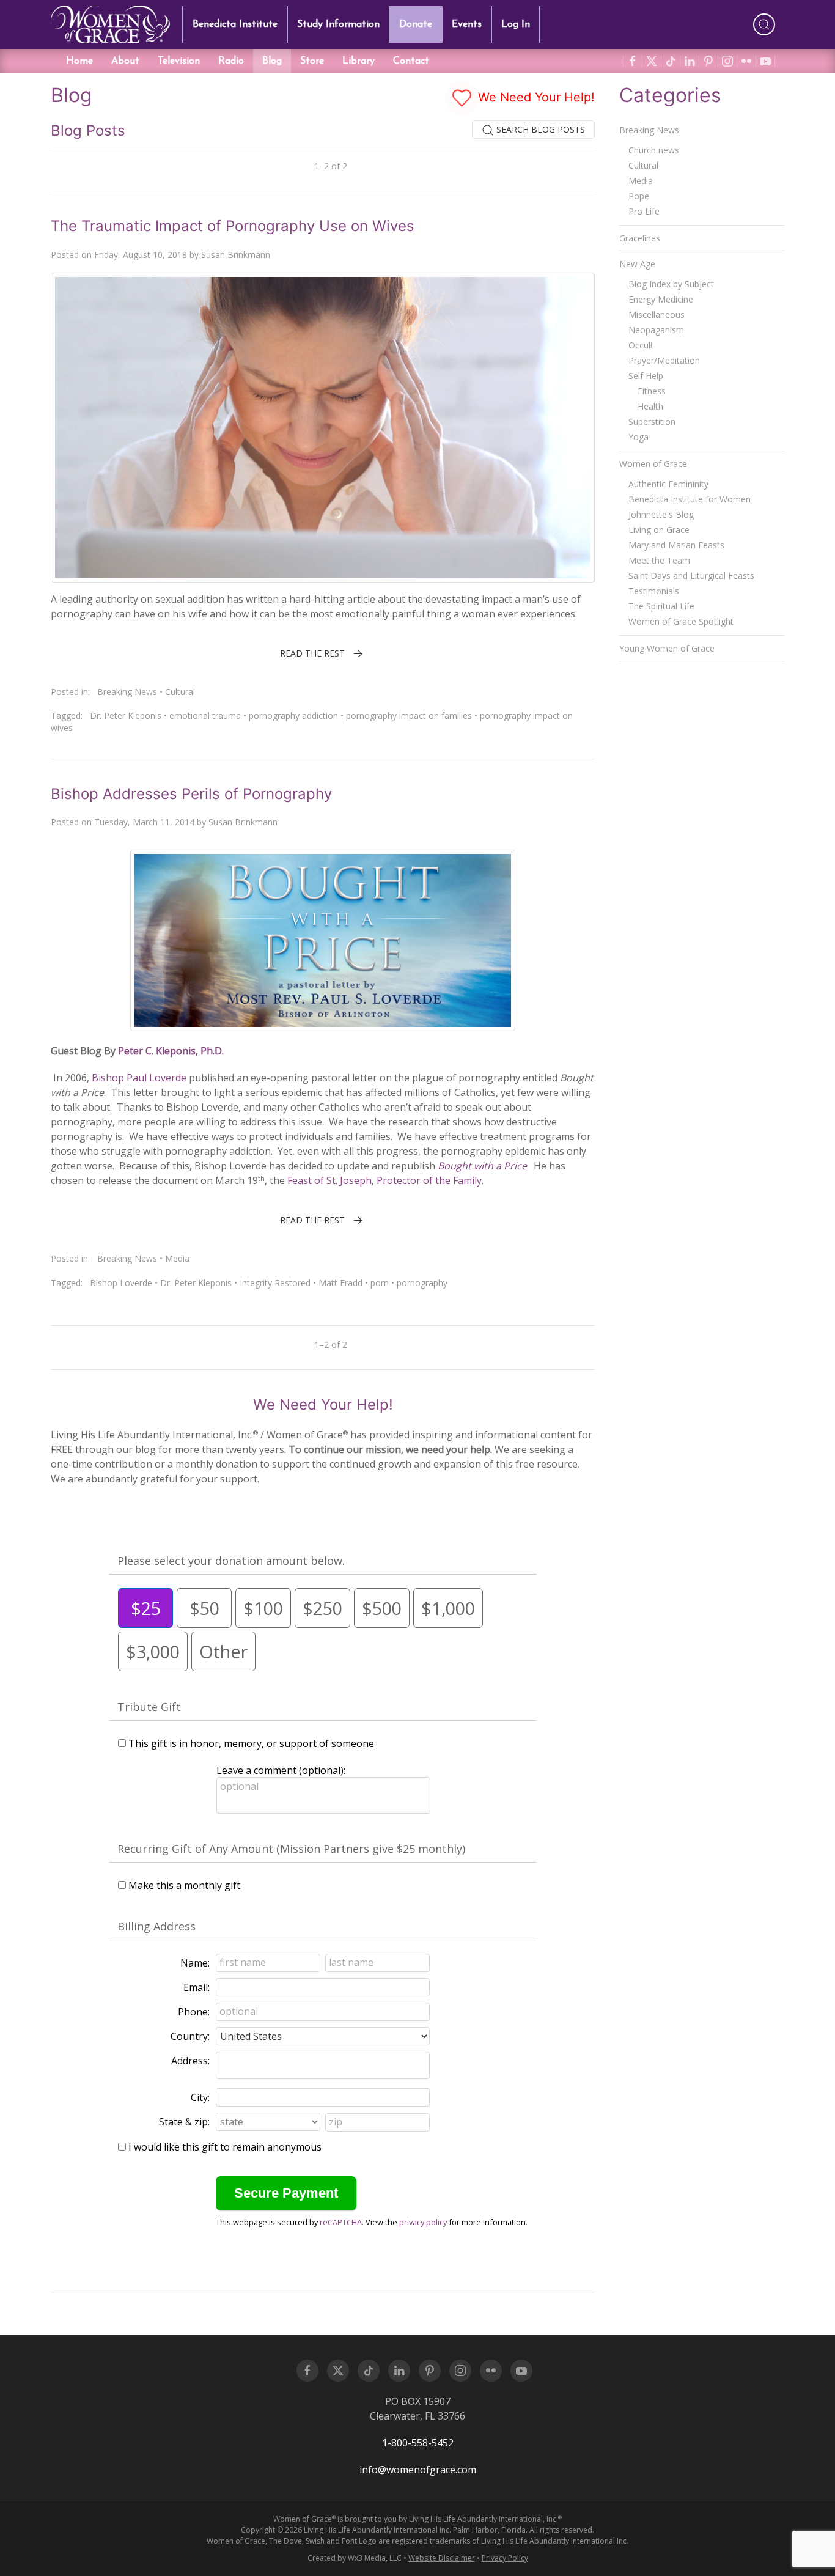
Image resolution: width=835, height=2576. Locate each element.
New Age (637, 264)
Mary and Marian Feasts (676, 545)
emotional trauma (205, 716)
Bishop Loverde (121, 1283)
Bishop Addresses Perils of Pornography (191, 794)
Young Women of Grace (667, 648)
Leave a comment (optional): (281, 1770)
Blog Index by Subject (671, 284)
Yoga (638, 437)
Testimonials (654, 591)
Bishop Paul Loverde (138, 1078)
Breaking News (127, 692)
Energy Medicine (661, 299)
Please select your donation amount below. (231, 1561)
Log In (516, 24)
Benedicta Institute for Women (690, 499)
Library (359, 61)
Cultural (180, 692)
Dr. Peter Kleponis (126, 716)
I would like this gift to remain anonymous (225, 2147)
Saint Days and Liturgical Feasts (691, 576)
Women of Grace (653, 464)
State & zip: (184, 2122)
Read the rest (312, 653)
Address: (190, 2061)
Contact (411, 61)
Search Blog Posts (539, 129)
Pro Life (644, 211)
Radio (231, 61)
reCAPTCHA (341, 2222)
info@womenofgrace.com (418, 2470)
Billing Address (156, 1926)
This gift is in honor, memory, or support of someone (251, 1743)
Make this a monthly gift (184, 1885)
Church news (654, 150)
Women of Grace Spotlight (681, 621)
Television (179, 61)
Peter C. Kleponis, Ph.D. (171, 1051)
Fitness (652, 391)
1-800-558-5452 (418, 2443)
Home (79, 61)
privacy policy (423, 2222)
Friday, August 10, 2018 (141, 255)
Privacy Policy (505, 2558)
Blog (272, 61)
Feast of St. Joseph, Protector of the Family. (385, 1180)
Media (177, 1258)
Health (650, 406)
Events (467, 24)
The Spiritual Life (661, 606)
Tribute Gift (149, 1707)
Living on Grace (659, 530)
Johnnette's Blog (661, 514)
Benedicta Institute (235, 24)
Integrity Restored (275, 1283)
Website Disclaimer (442, 2558)
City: (200, 2097)
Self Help (646, 376)
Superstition (652, 421)
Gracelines (640, 238)
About (125, 61)
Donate (416, 24)
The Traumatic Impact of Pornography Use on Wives (233, 226)
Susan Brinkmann (236, 255)
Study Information (338, 24)
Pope (639, 196)
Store (312, 61)
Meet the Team (659, 560)
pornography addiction (293, 716)
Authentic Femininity (668, 484)
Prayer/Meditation (664, 360)
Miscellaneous (657, 315)
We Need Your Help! (535, 97)
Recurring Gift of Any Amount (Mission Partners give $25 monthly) (291, 1849)
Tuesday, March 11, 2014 (144, 822)
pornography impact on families (409, 716)
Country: (190, 2036)
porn (380, 1283)
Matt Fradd (340, 1283)
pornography (422, 1283)
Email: (197, 1987)
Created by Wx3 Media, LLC (355, 2558)
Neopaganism (656, 330)
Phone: (194, 2012)
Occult (641, 345)
